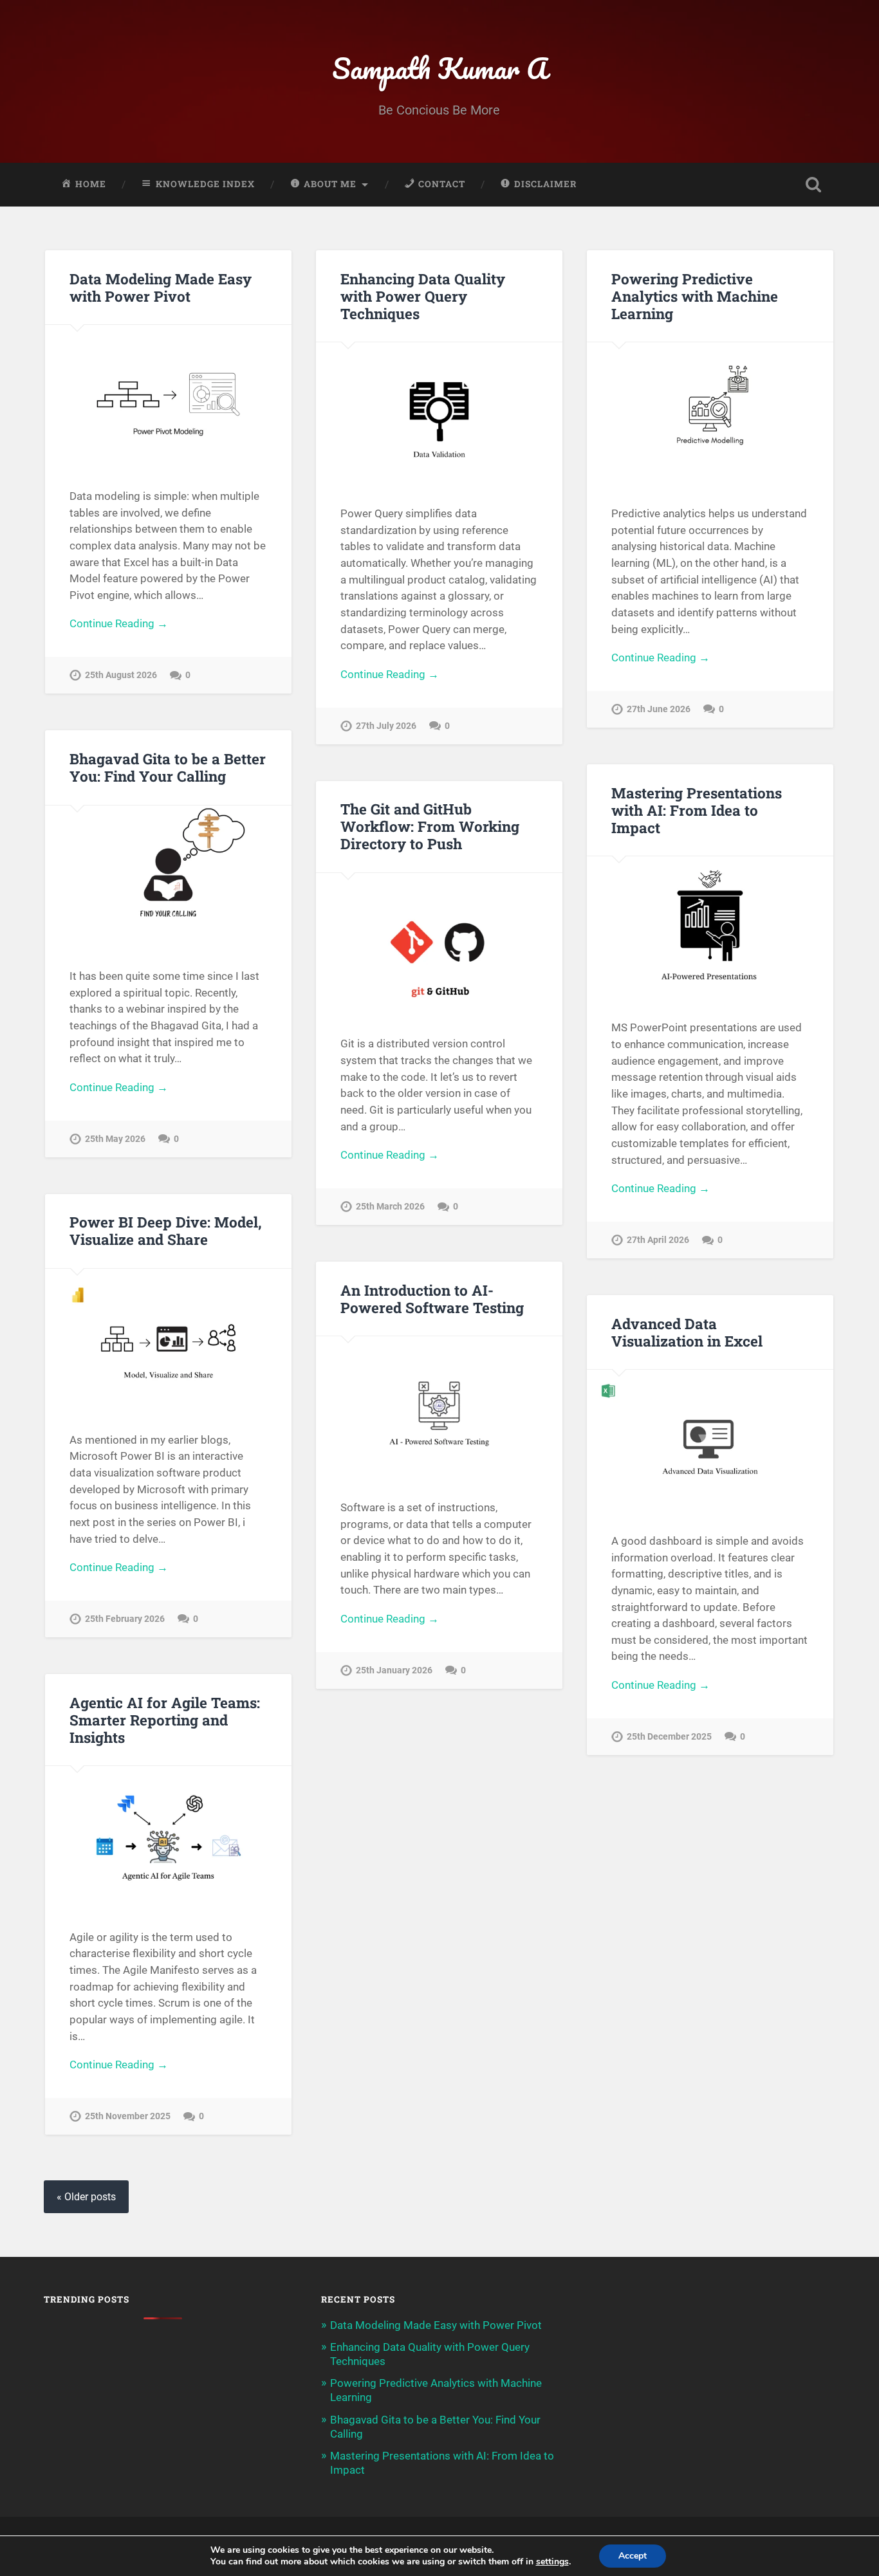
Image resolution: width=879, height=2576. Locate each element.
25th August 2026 (121, 675)
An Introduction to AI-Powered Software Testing (432, 1299)
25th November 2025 (128, 2116)
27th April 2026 (658, 1240)
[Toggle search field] (813, 185)
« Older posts (86, 2197)
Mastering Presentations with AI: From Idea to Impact (697, 810)
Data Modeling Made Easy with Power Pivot (161, 287)
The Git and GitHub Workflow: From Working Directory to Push (430, 826)
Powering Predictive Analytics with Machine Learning (695, 296)
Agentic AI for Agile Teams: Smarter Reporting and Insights (165, 1720)
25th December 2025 (669, 1737)
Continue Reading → (119, 623)
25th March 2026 (390, 1207)
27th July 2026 (386, 726)
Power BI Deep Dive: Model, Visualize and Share (166, 1230)
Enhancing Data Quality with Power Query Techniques (423, 296)
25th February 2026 (125, 1619)
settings (552, 2562)
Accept (633, 2556)
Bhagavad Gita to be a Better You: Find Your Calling (168, 767)
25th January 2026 (394, 1670)
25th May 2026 (115, 1139)
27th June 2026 (659, 709)
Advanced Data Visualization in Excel (687, 1332)
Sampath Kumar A (439, 68)
